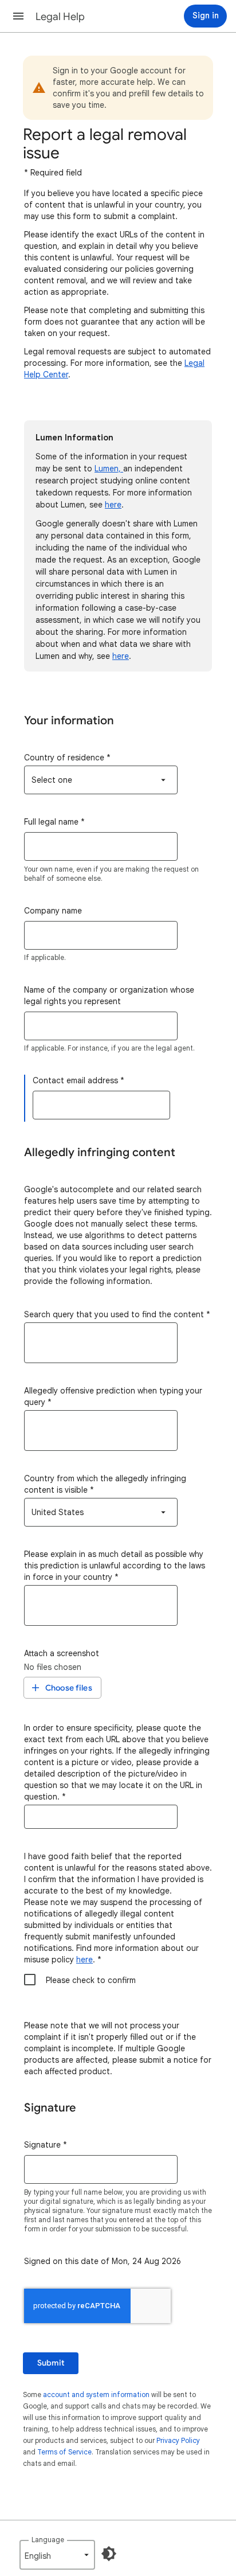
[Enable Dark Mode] (109, 2554)
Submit (51, 2363)
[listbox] (101, 780)
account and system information (96, 2394)
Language (48, 2540)
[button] (18, 16)
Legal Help (60, 17)
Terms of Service (64, 2452)
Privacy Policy (178, 2440)
